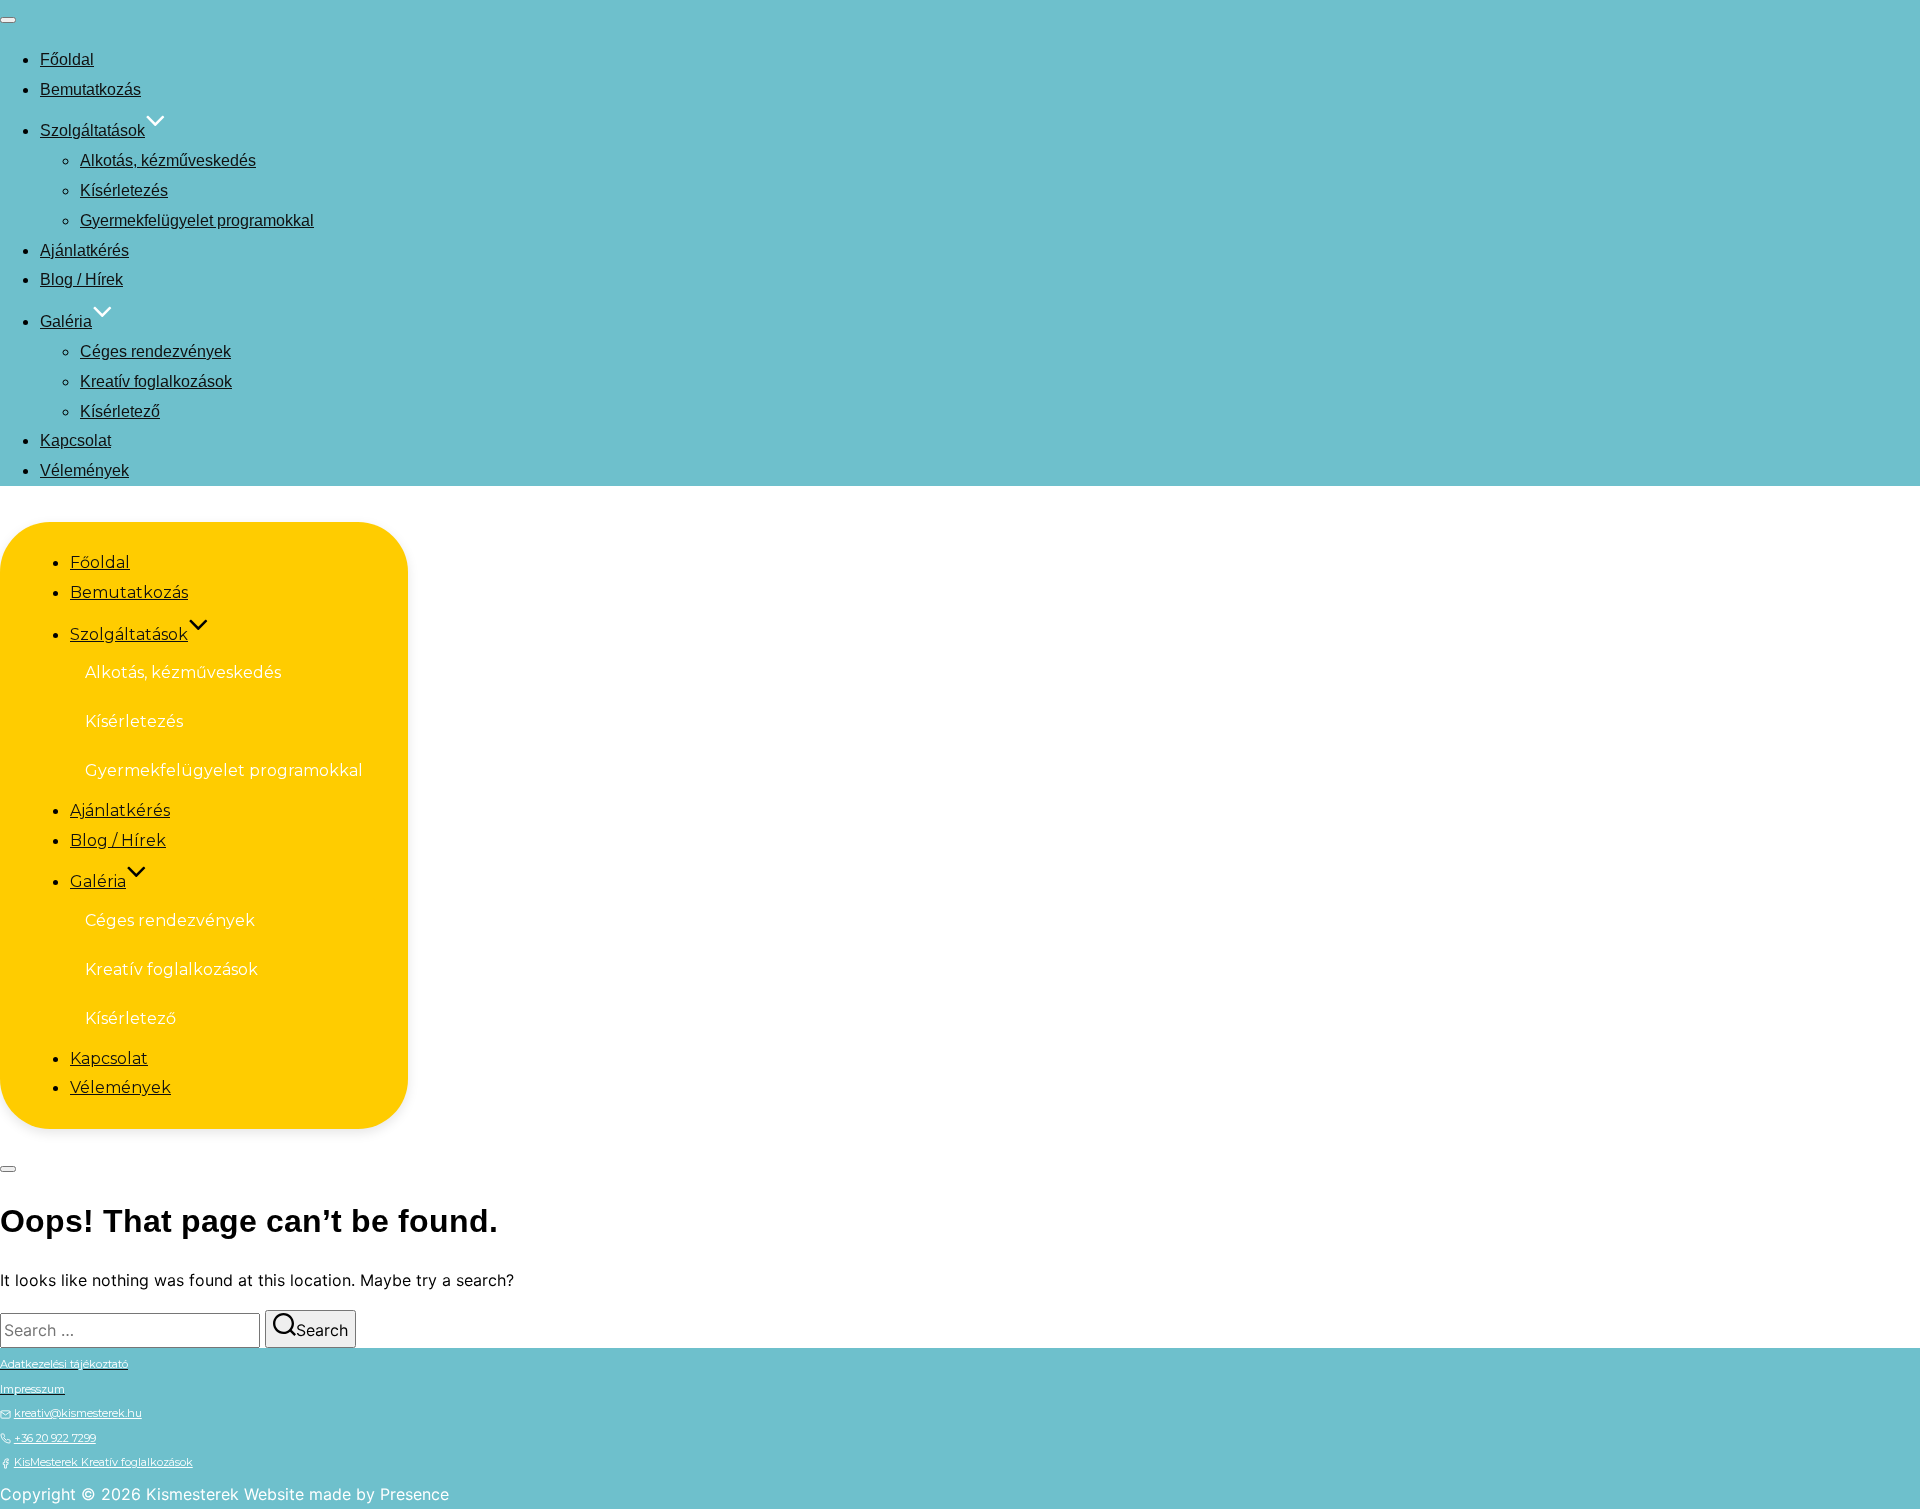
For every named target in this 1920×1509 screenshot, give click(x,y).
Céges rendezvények (155, 351)
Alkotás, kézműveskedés (168, 160)
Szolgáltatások (92, 130)
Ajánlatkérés (84, 250)
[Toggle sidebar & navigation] (8, 1169)
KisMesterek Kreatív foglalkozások (103, 1462)
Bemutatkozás (90, 89)
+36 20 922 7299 (55, 1438)
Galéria (66, 321)
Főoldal (67, 59)
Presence (414, 1494)
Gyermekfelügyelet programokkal (197, 220)
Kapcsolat (75, 440)
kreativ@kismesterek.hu (78, 1413)
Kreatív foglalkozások (156, 381)
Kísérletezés (124, 190)
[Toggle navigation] (8, 20)
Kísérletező (120, 411)
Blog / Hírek (81, 279)
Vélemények (84, 470)
